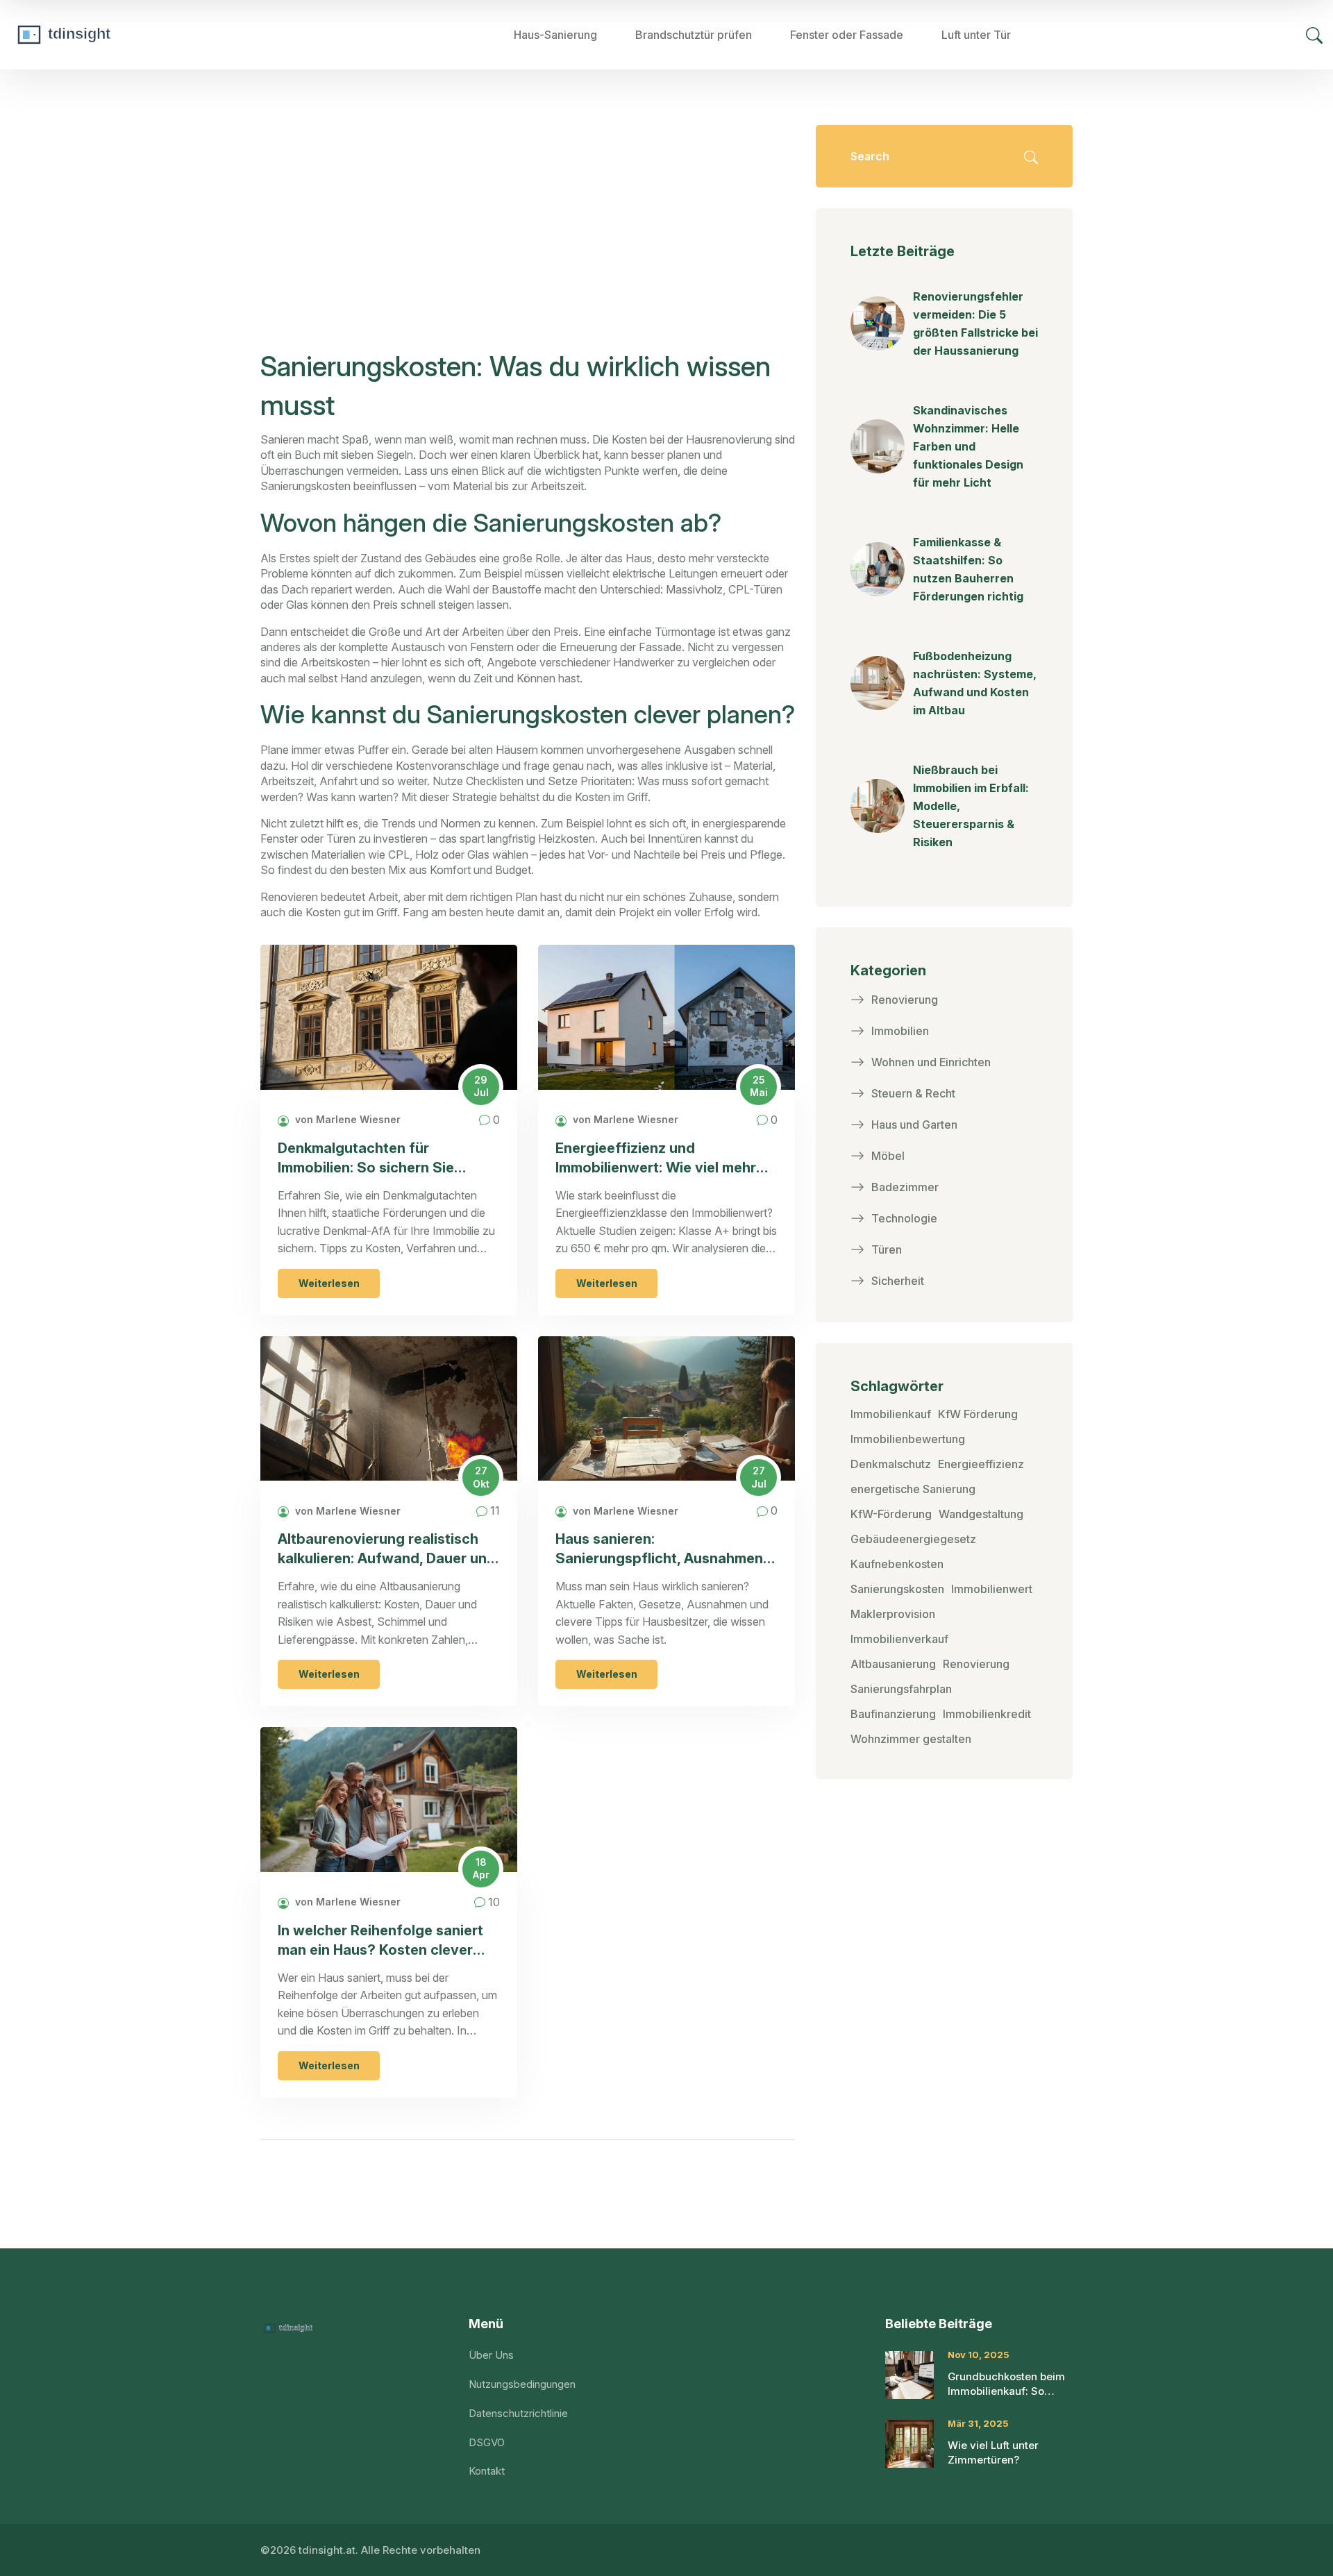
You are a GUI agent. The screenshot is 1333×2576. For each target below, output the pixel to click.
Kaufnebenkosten (897, 1564)
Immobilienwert (992, 1589)
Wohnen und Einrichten (931, 1062)
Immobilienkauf (891, 1414)
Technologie (904, 1218)
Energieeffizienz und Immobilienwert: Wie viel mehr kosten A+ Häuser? (656, 1159)
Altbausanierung (893, 1664)
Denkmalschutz (891, 1464)
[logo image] (115, 35)
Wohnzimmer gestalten (911, 1739)
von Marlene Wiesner (346, 1119)
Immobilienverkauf (899, 1639)
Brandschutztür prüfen (694, 35)
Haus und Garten (914, 1125)
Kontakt (487, 2471)
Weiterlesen (329, 1283)
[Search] (1314, 35)
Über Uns (491, 2355)
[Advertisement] (528, 243)
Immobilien (900, 1031)
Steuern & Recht (913, 1093)
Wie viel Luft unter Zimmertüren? (993, 2452)
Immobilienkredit (987, 1714)
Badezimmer (905, 1187)
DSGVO (487, 2442)
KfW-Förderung (891, 1514)
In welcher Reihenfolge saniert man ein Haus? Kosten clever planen (380, 1941)
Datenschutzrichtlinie (518, 2413)
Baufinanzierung (893, 1714)
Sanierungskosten (897, 1589)
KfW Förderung (978, 1414)
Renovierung (905, 1000)
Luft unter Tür (976, 35)
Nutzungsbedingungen (522, 2384)
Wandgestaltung (981, 1514)
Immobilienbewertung (908, 1439)
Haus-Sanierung (555, 35)
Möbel (888, 1156)
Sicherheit (898, 1281)
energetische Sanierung (913, 1489)
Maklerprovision (893, 1614)
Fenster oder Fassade (847, 35)
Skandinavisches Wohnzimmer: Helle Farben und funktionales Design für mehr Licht (968, 446)
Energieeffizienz (981, 1464)
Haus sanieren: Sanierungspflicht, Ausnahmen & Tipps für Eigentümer (666, 1550)
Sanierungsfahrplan (901, 1689)
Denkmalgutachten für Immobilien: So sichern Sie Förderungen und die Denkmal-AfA (382, 1159)
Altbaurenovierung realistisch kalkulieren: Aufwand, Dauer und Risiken (387, 1550)
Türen (887, 1249)
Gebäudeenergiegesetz (913, 1539)
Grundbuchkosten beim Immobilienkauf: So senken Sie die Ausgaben (1006, 2384)
